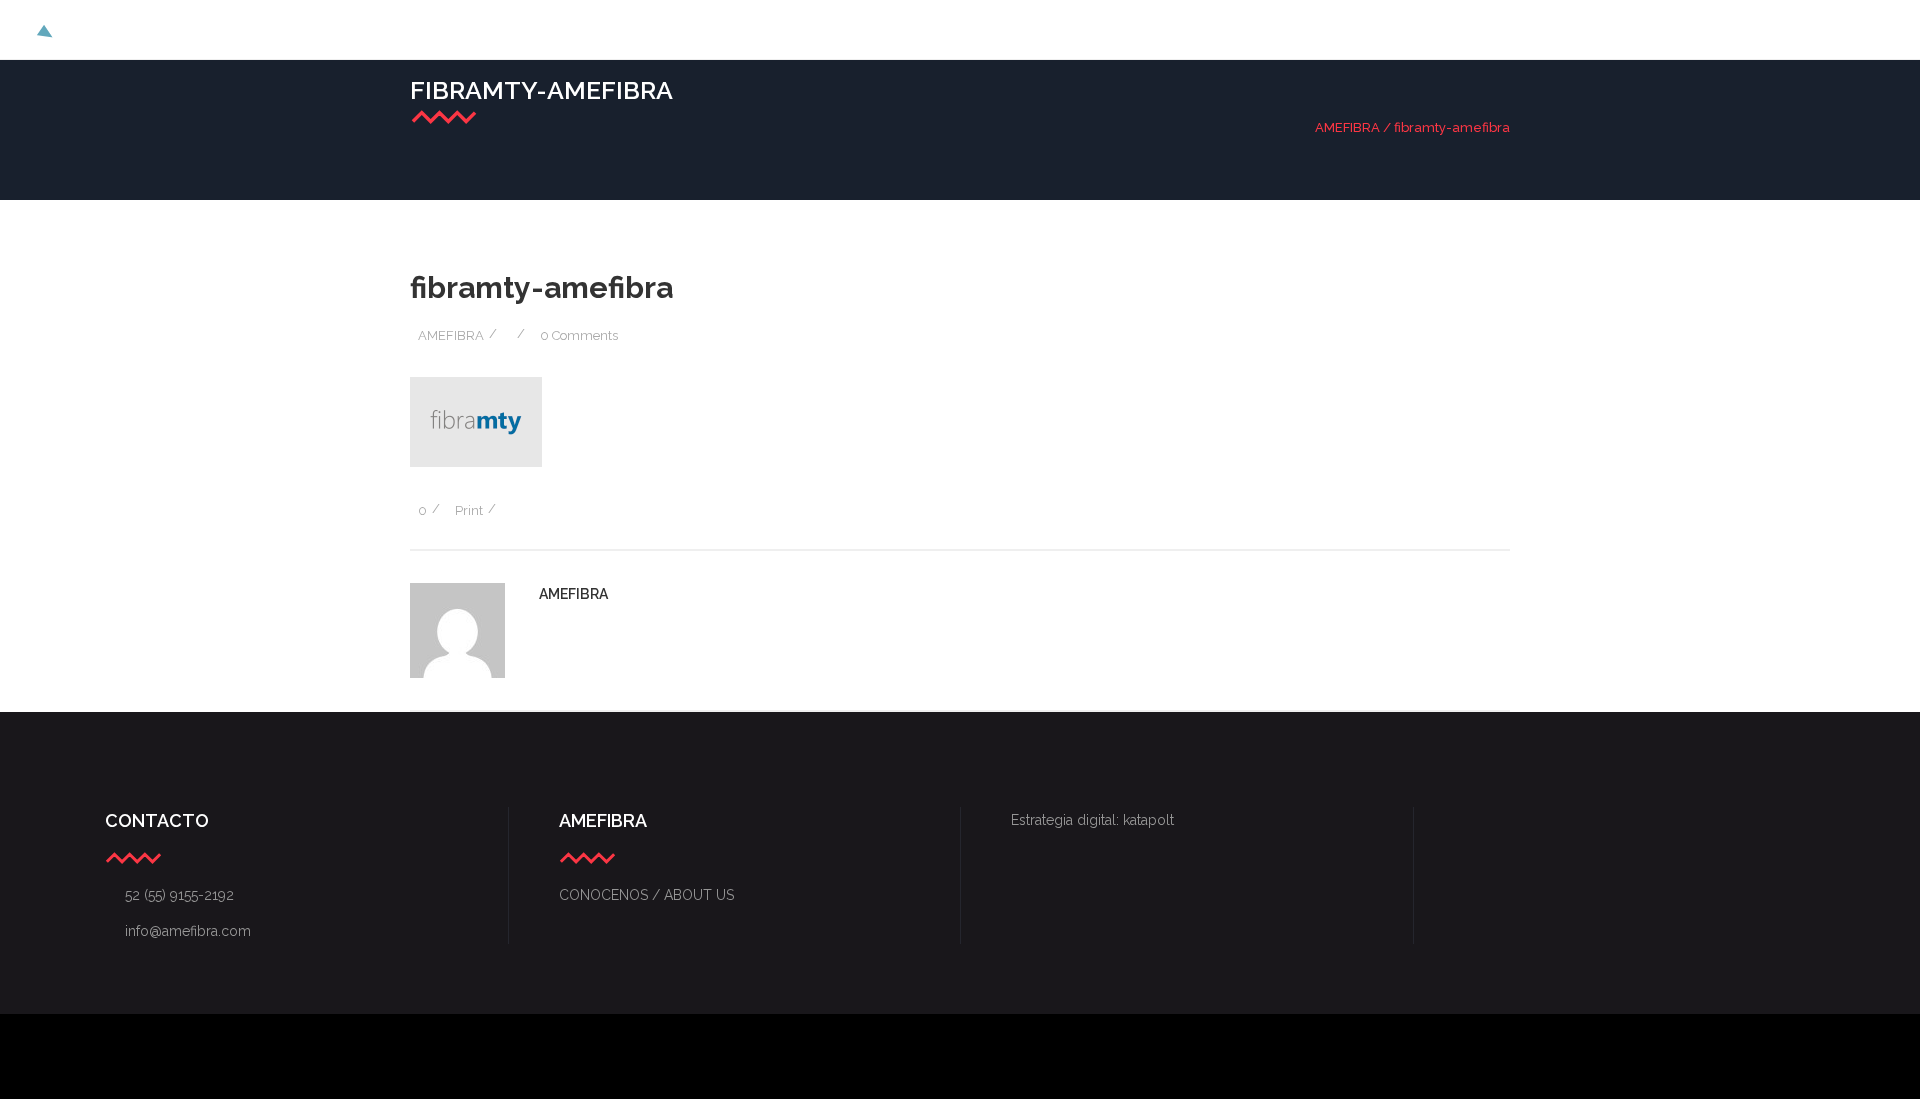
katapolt (1148, 820)
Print (469, 510)
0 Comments (579, 335)
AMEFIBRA (1347, 127)
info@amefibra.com (178, 931)
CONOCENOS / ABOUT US (646, 895)
